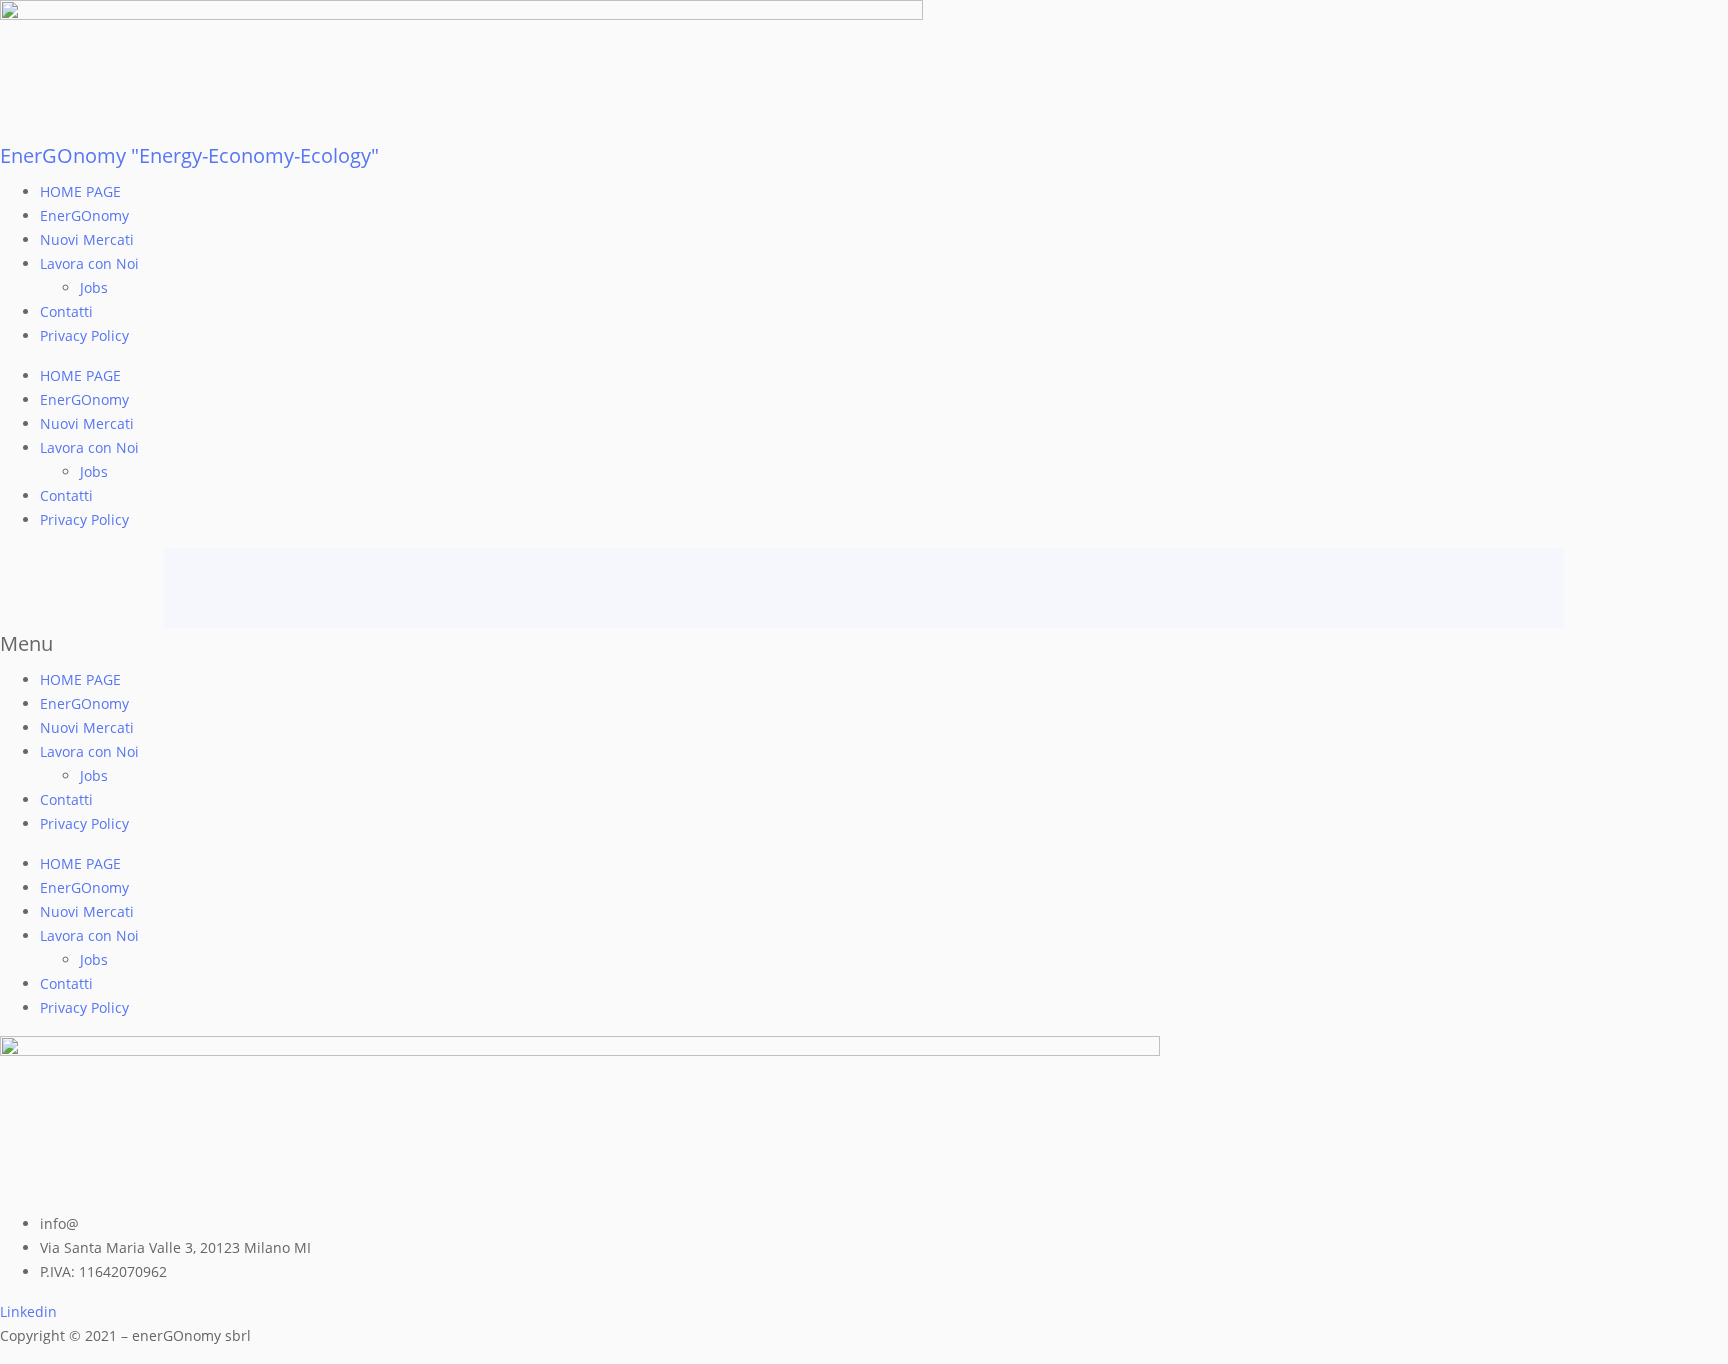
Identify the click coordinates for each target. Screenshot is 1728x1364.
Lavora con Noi (89, 263)
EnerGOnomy (84, 215)
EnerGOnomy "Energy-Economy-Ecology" (189, 155)
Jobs (94, 287)
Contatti (66, 311)
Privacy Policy (84, 335)
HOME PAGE (80, 191)
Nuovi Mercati (87, 239)
